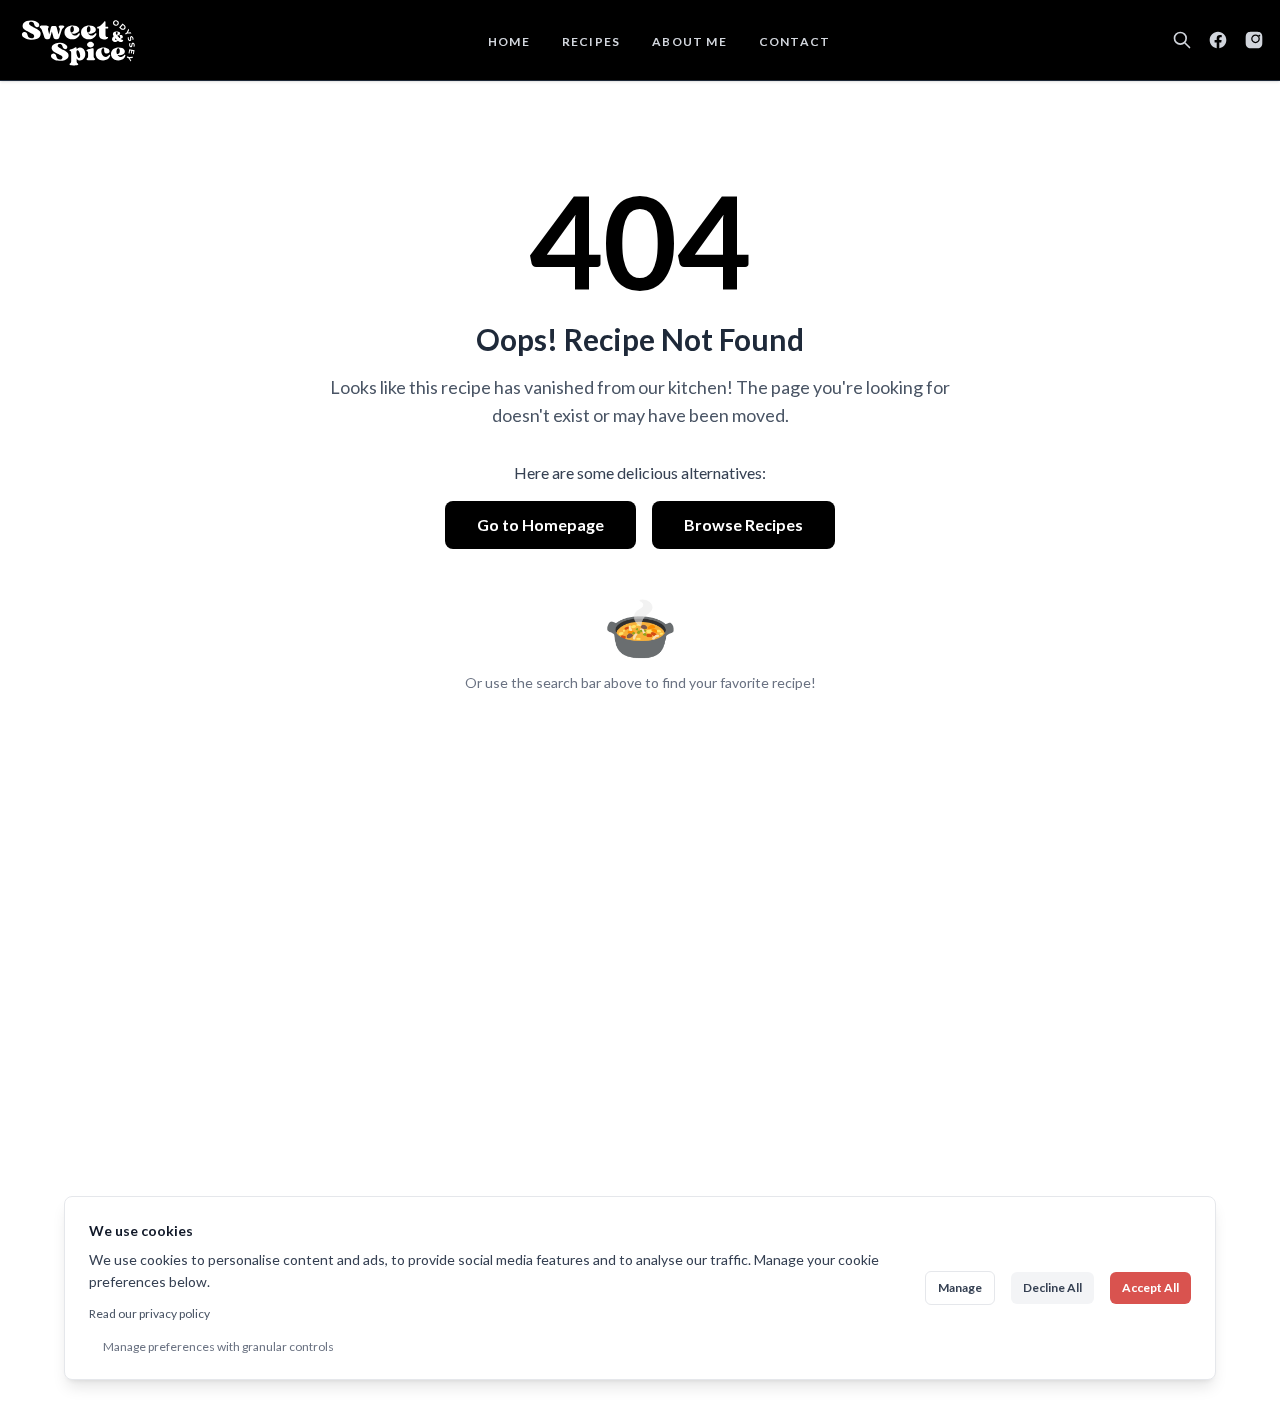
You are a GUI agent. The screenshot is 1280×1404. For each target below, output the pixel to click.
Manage (960, 1287)
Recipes (591, 41)
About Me (689, 41)
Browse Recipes (743, 524)
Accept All (1150, 1287)
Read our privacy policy (149, 1313)
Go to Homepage (540, 524)
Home (509, 41)
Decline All (1052, 1287)
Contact (794, 41)
